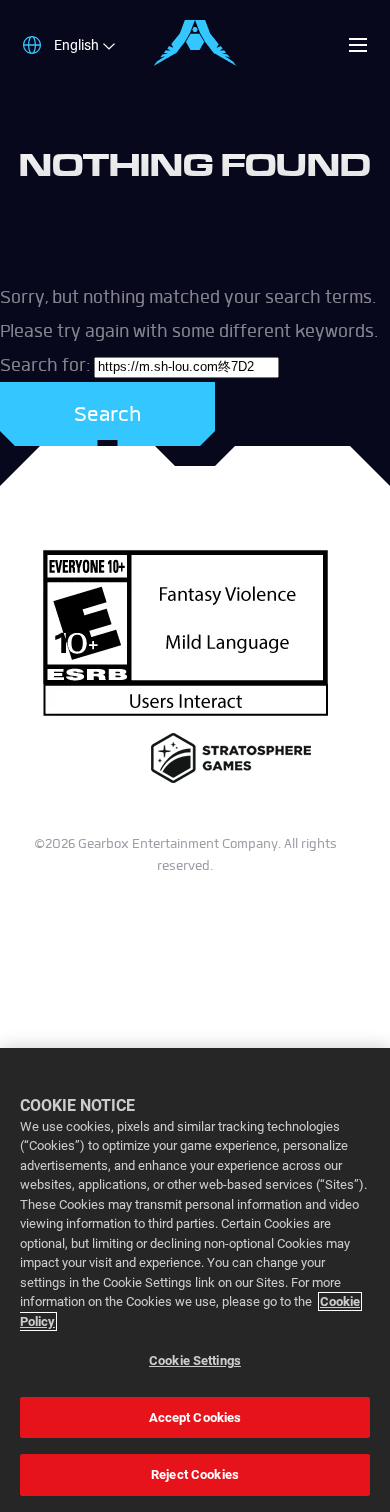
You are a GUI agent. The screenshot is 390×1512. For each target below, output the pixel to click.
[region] (195, 1280)
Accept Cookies (195, 1417)
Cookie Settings (195, 1360)
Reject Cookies (195, 1474)
